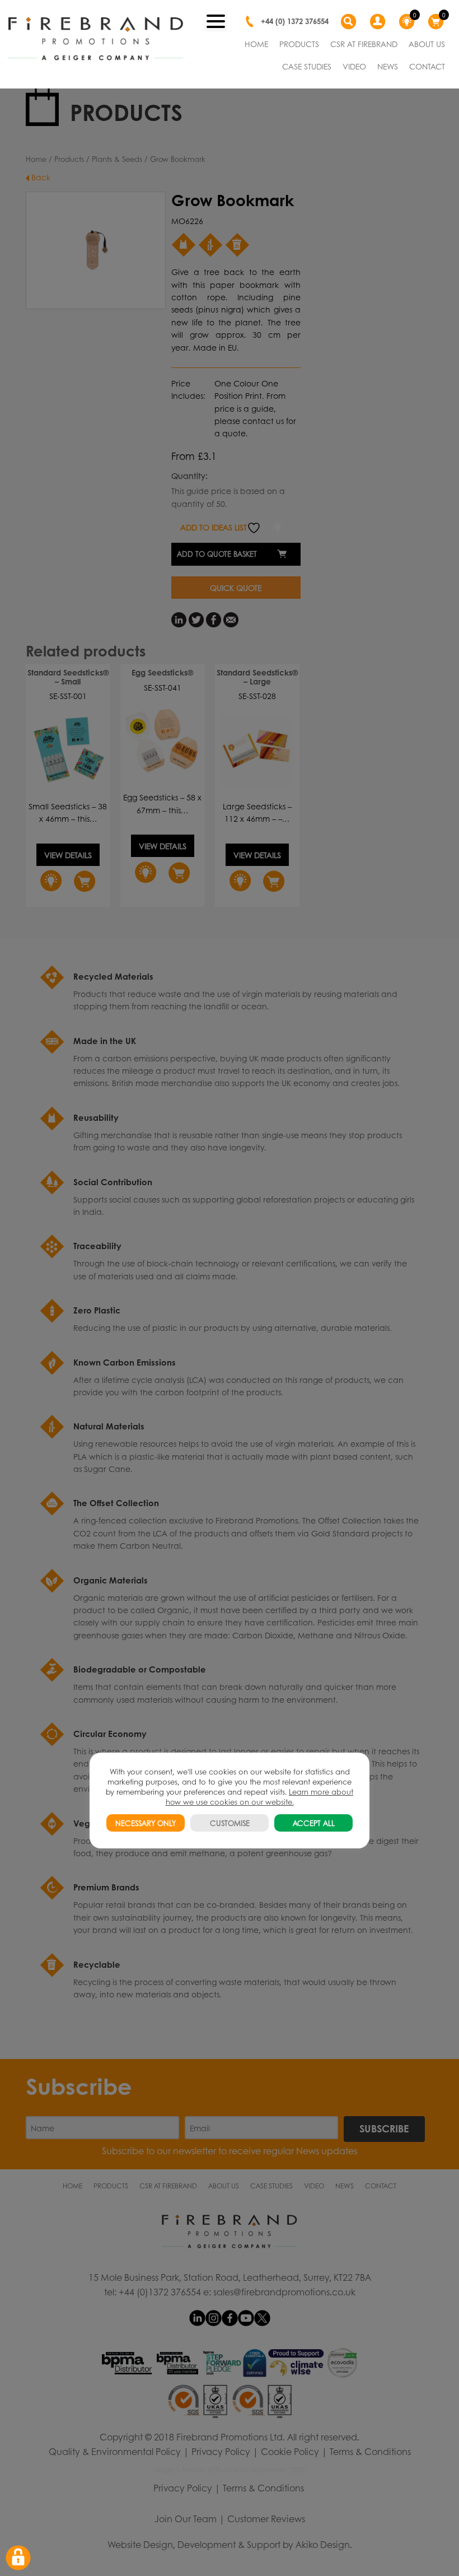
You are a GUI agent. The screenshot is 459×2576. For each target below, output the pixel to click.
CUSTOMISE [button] (230, 1823)
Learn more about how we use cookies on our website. (260, 1797)
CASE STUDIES (307, 66)
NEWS (388, 66)
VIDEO (354, 66)
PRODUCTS (299, 44)
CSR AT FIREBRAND (364, 44)
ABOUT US (427, 44)
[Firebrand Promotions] (96, 39)
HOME (256, 44)
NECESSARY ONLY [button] (146, 1823)
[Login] (379, 22)
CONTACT (427, 66)
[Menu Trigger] (216, 20)
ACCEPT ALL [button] (314, 1823)
